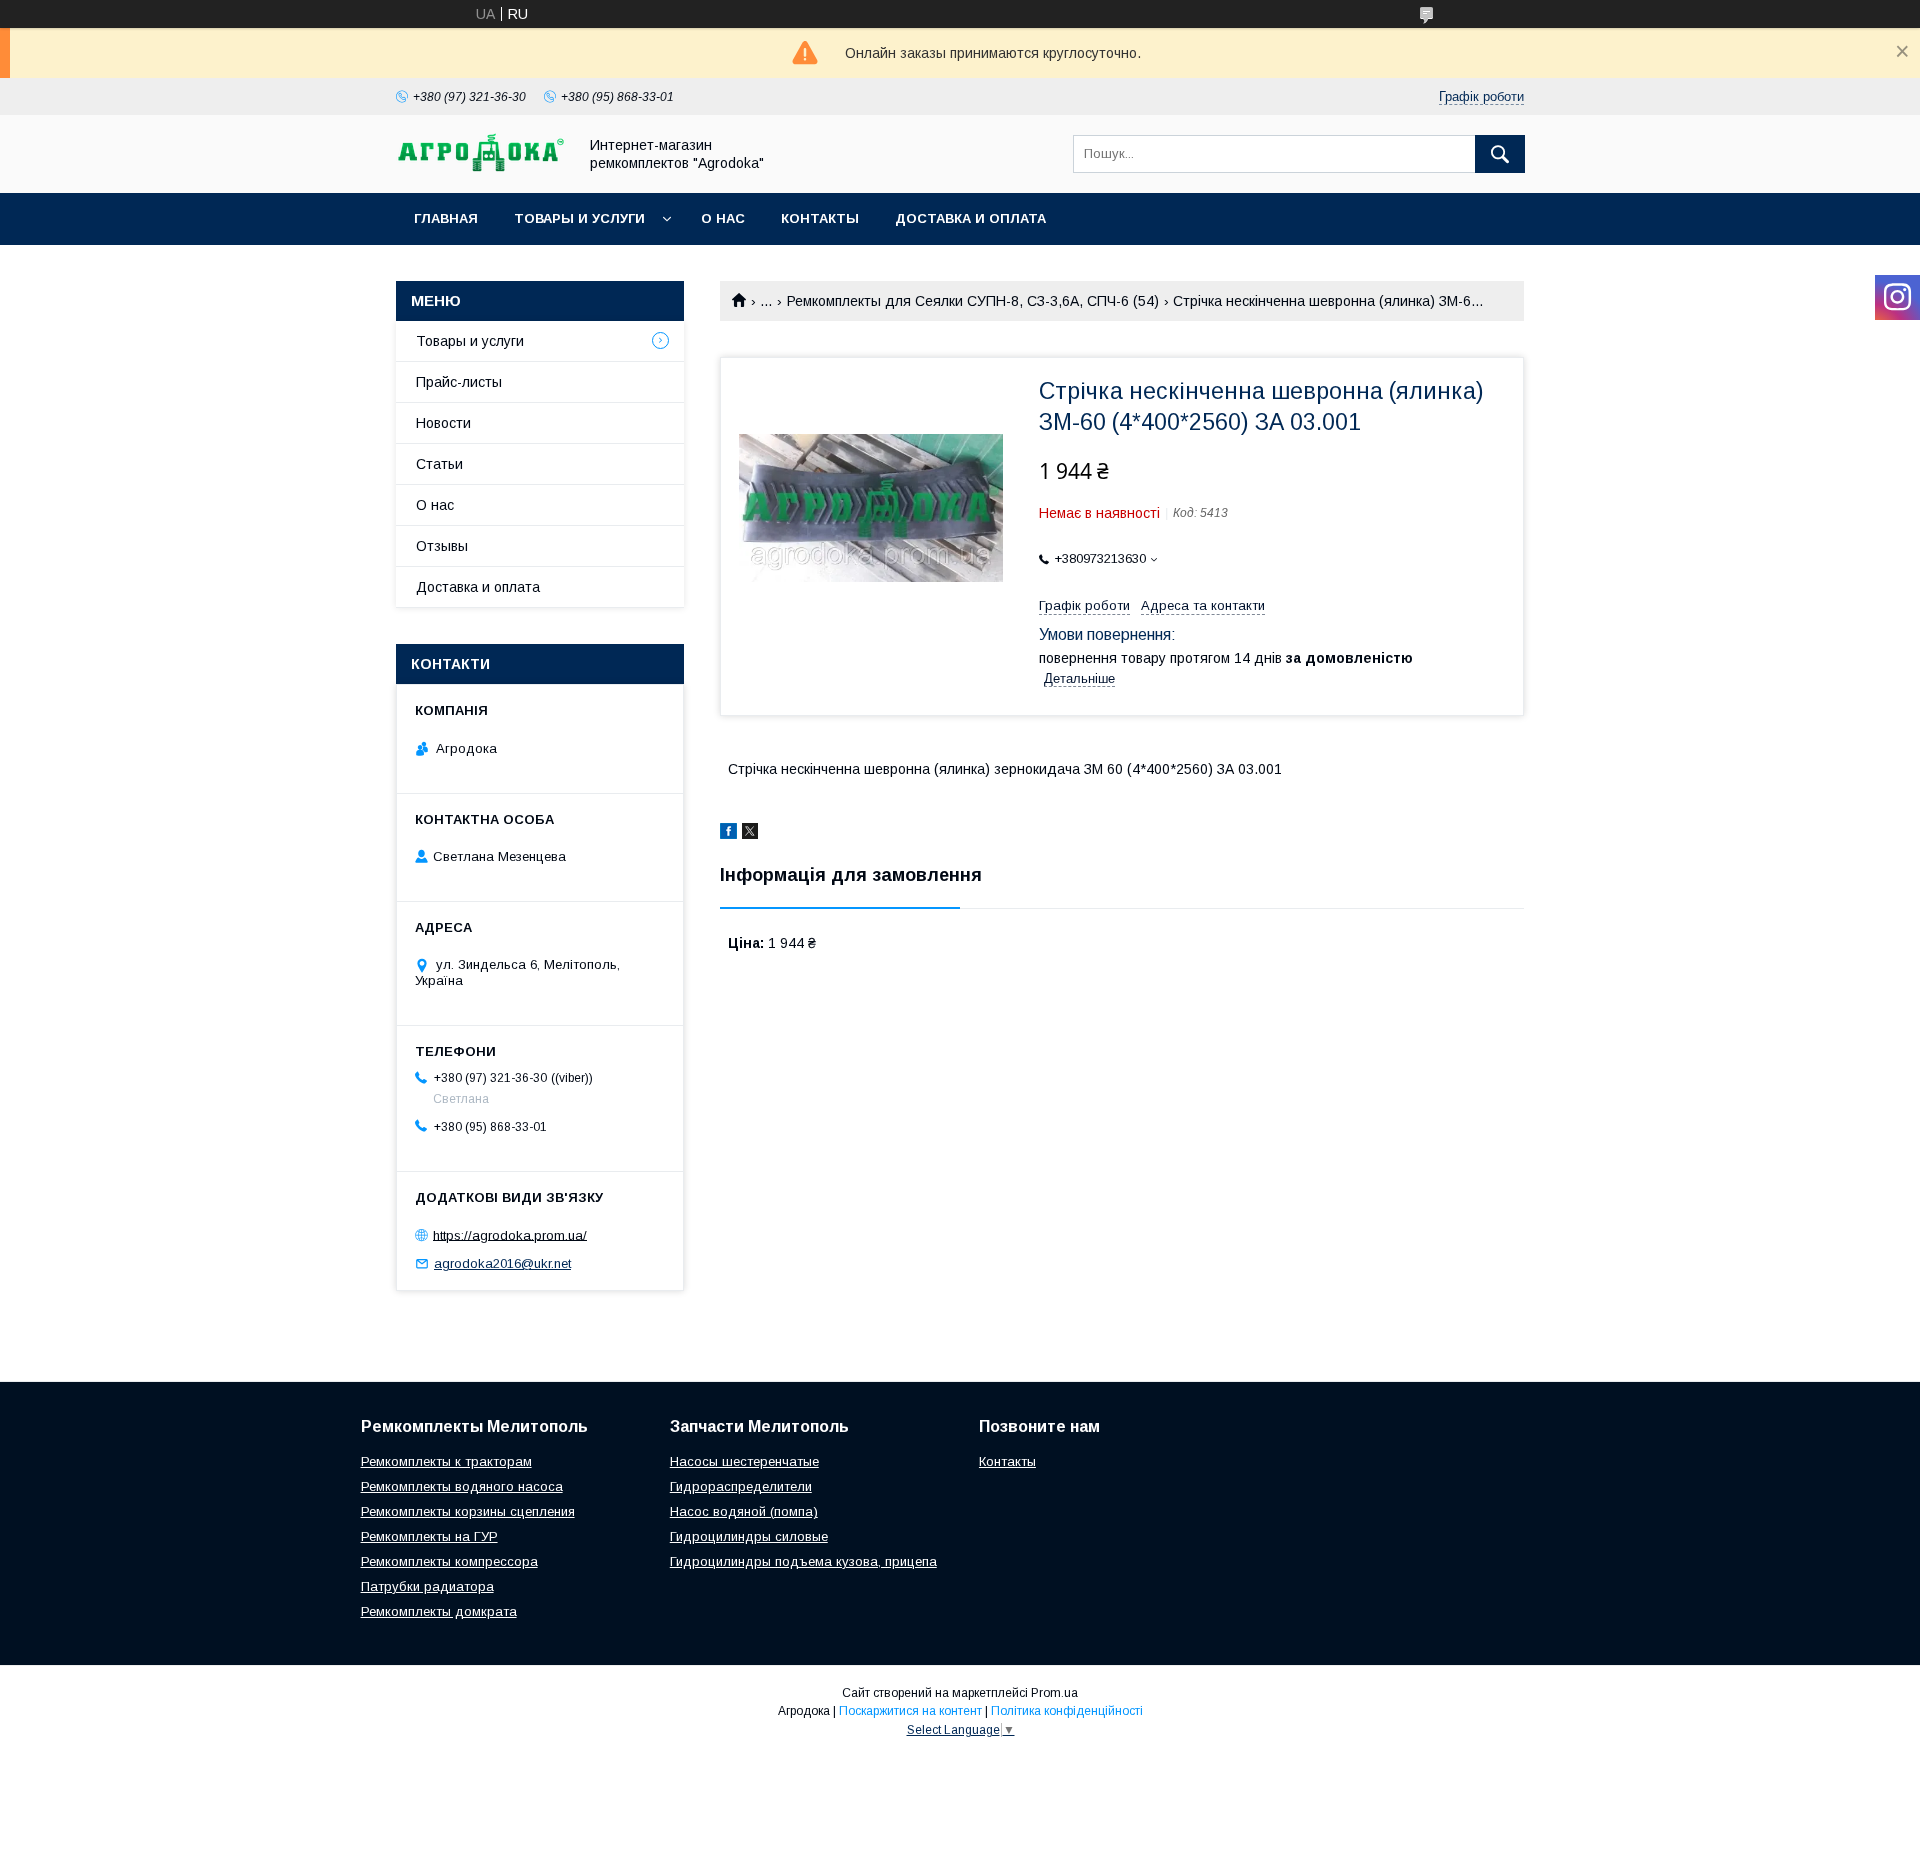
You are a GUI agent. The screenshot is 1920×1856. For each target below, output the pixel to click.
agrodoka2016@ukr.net (502, 1263)
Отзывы (442, 546)
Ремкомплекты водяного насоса (462, 1486)
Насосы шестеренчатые (744, 1461)
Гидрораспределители (741, 1486)
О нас (723, 218)
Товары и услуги (579, 218)
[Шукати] (1500, 154)
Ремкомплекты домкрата (439, 1611)
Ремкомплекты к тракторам (446, 1461)
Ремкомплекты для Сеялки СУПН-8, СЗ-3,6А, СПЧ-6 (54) (973, 301)
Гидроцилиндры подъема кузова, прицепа (803, 1561)
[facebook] (728, 834)
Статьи (439, 464)
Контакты (820, 218)
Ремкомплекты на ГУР (429, 1536)
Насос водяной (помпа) (744, 1511)
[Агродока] (481, 167)
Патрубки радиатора (427, 1586)
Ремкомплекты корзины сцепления (468, 1511)
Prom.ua (1054, 1693)
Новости (443, 423)
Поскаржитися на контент (910, 1711)
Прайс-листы (459, 382)
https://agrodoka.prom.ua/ (510, 1234)
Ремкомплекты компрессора (449, 1561)
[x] (750, 834)
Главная (446, 218)
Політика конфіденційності (1067, 1711)
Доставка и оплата (970, 218)
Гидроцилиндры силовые (749, 1536)
